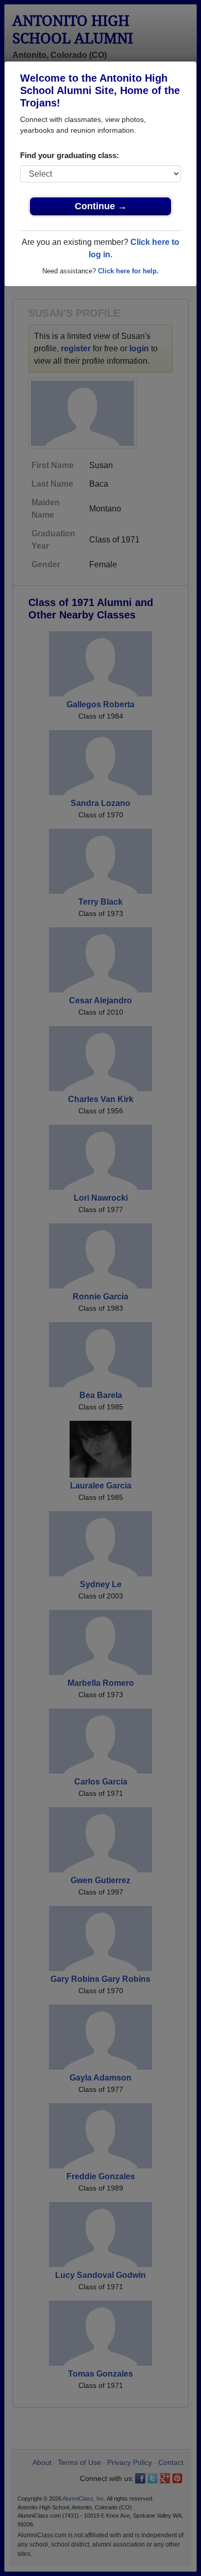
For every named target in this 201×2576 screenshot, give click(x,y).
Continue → (101, 206)
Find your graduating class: (70, 155)
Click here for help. (128, 271)
